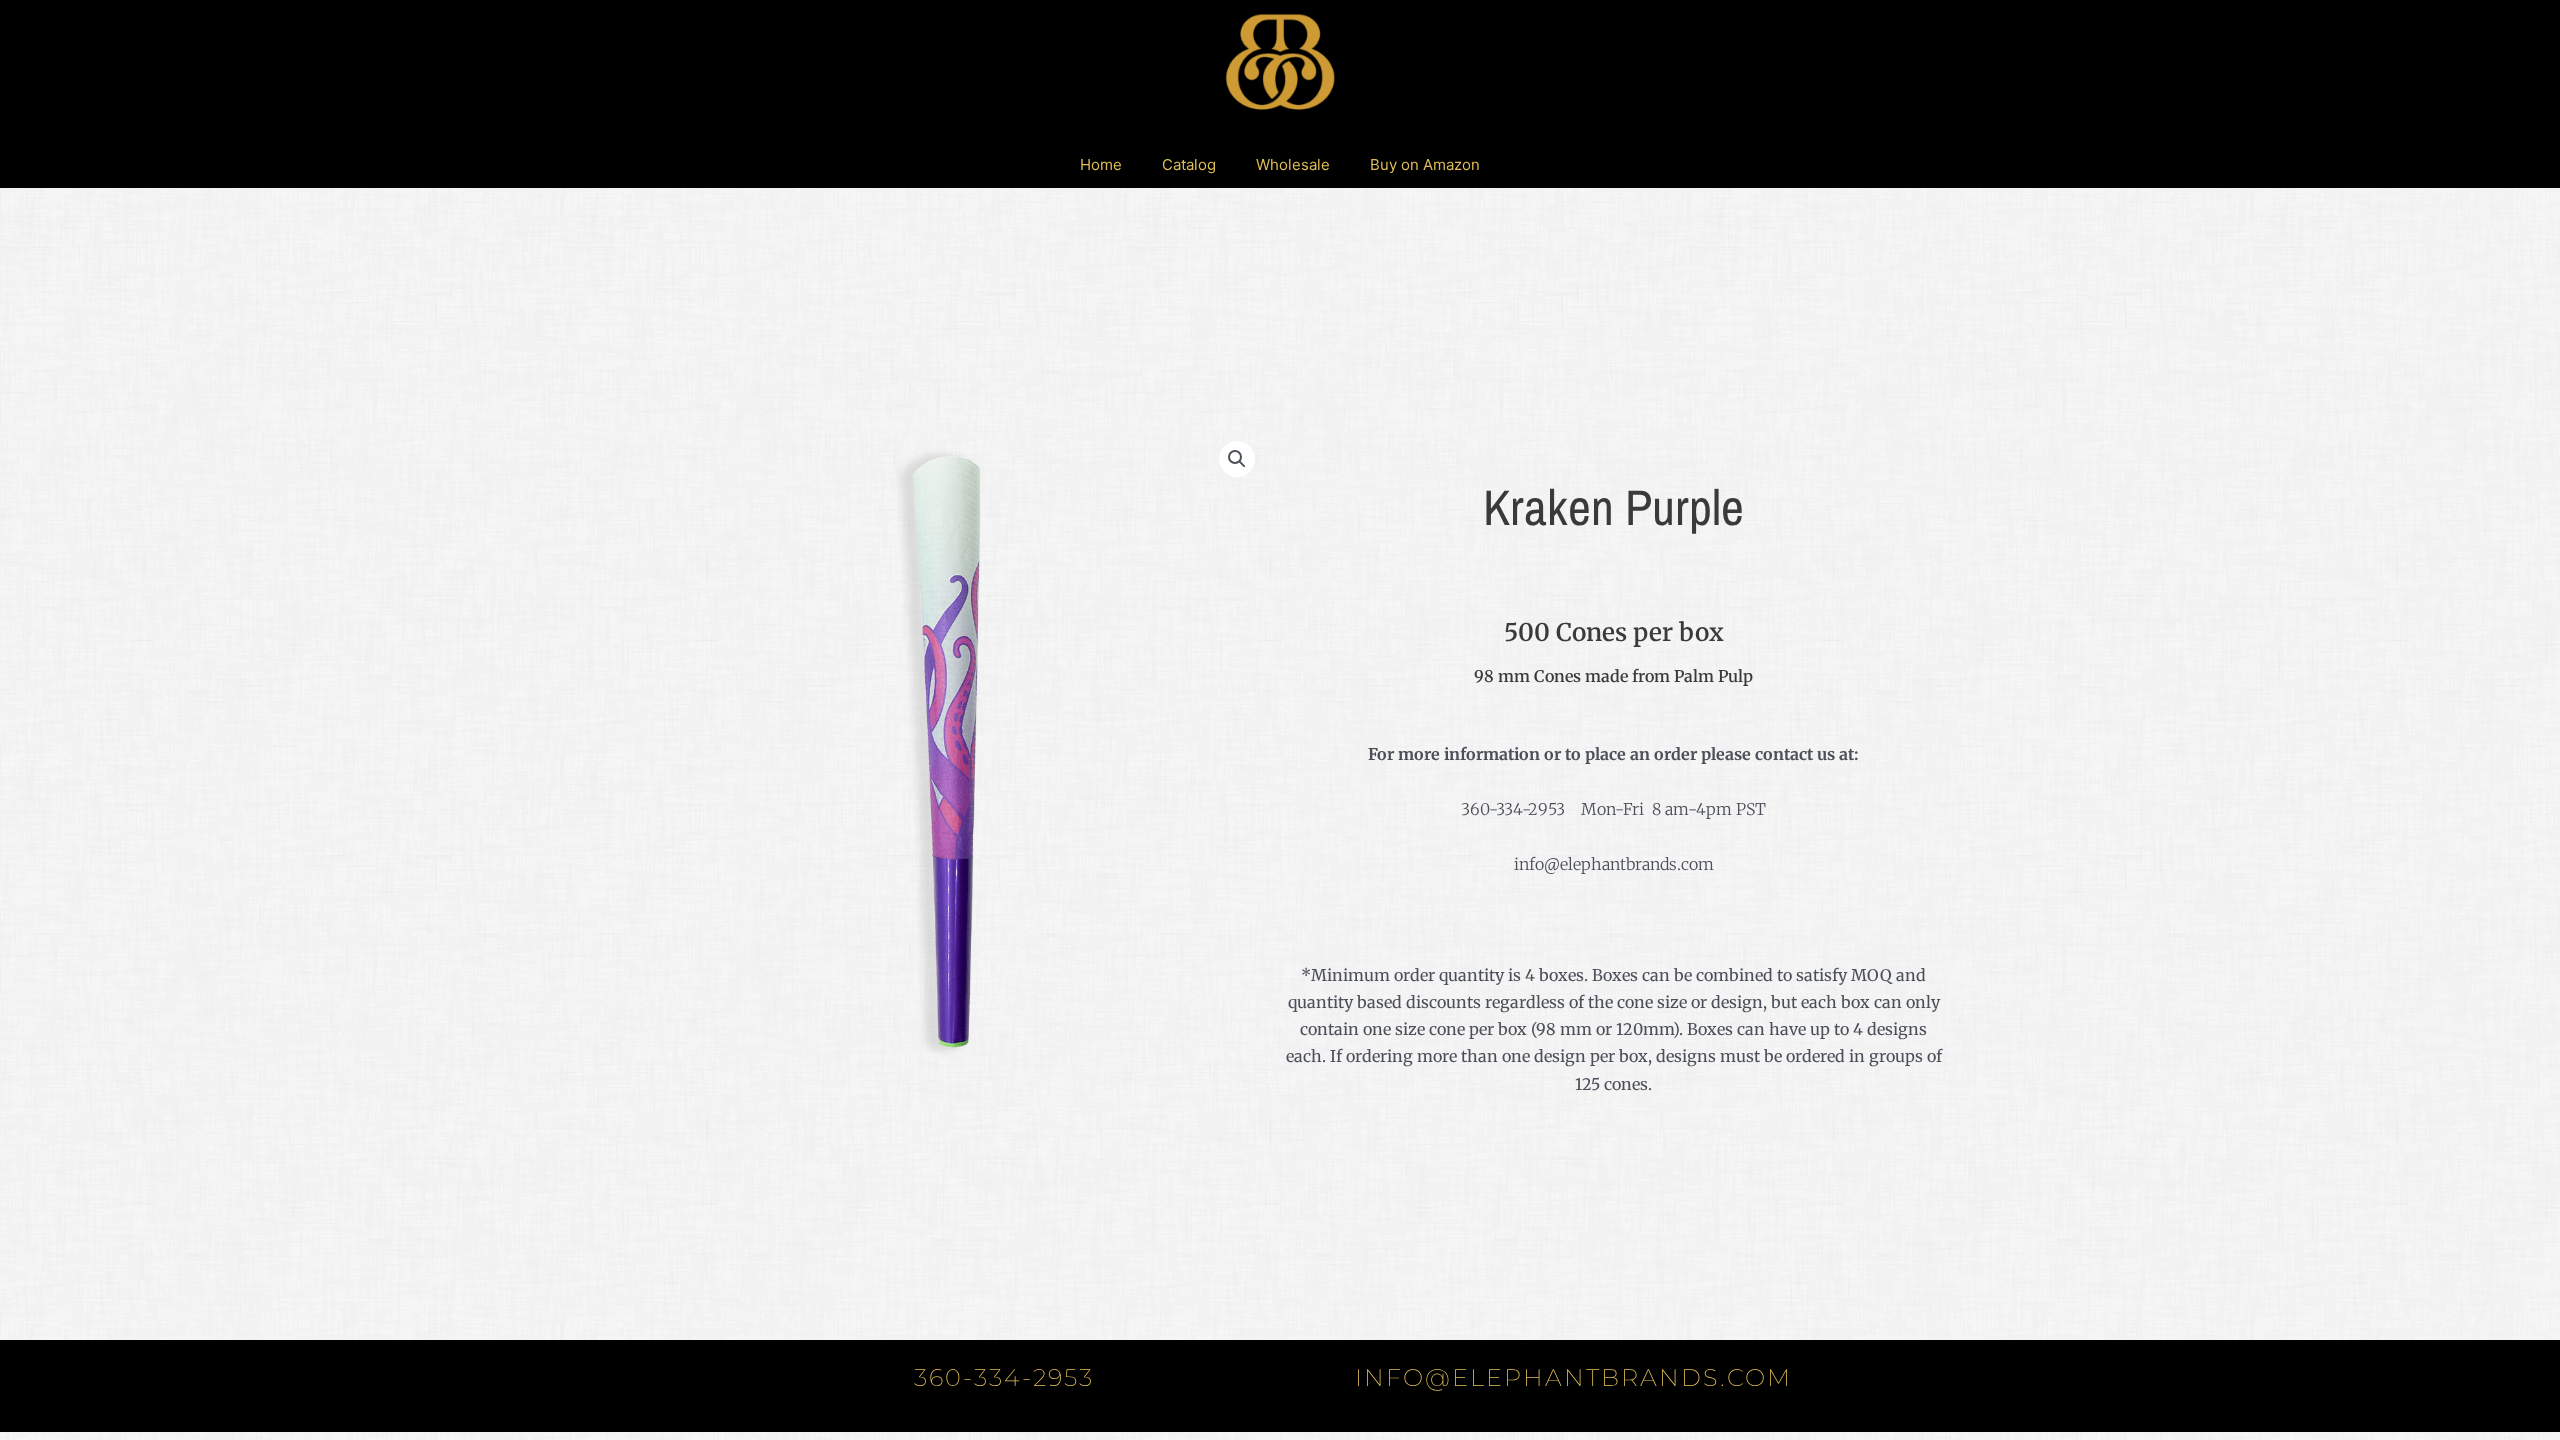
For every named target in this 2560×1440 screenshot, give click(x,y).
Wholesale (1293, 164)
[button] (1237, 459)
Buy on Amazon (1425, 164)
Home (1101, 164)
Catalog (1189, 164)
